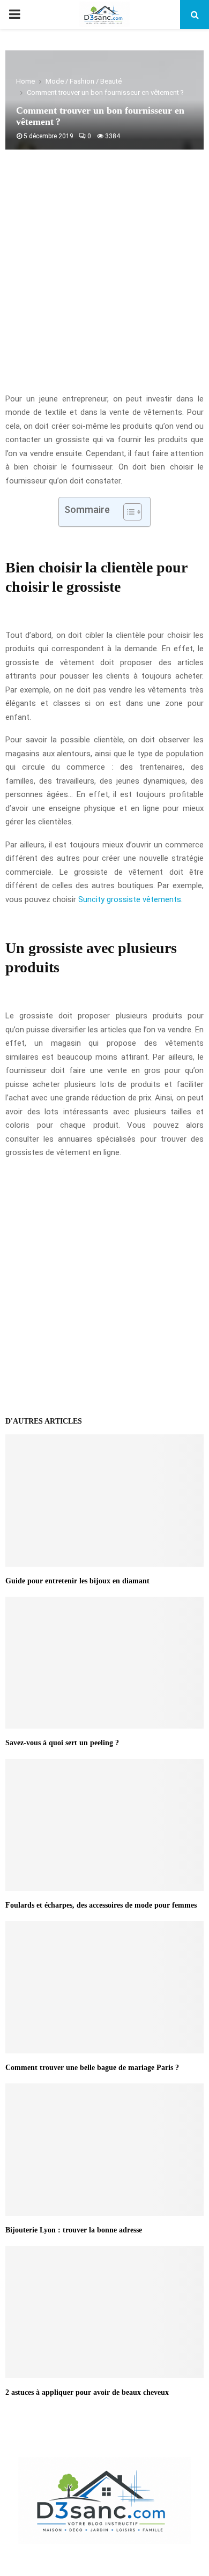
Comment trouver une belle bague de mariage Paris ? (92, 2068)
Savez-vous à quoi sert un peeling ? (62, 1743)
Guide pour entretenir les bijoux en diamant (77, 1581)
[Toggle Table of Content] (127, 512)
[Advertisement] (104, 277)
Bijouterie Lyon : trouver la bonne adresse (74, 2230)
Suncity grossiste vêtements (130, 899)
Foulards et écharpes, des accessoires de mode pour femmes (101, 1905)
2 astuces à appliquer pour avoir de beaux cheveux (87, 2392)
